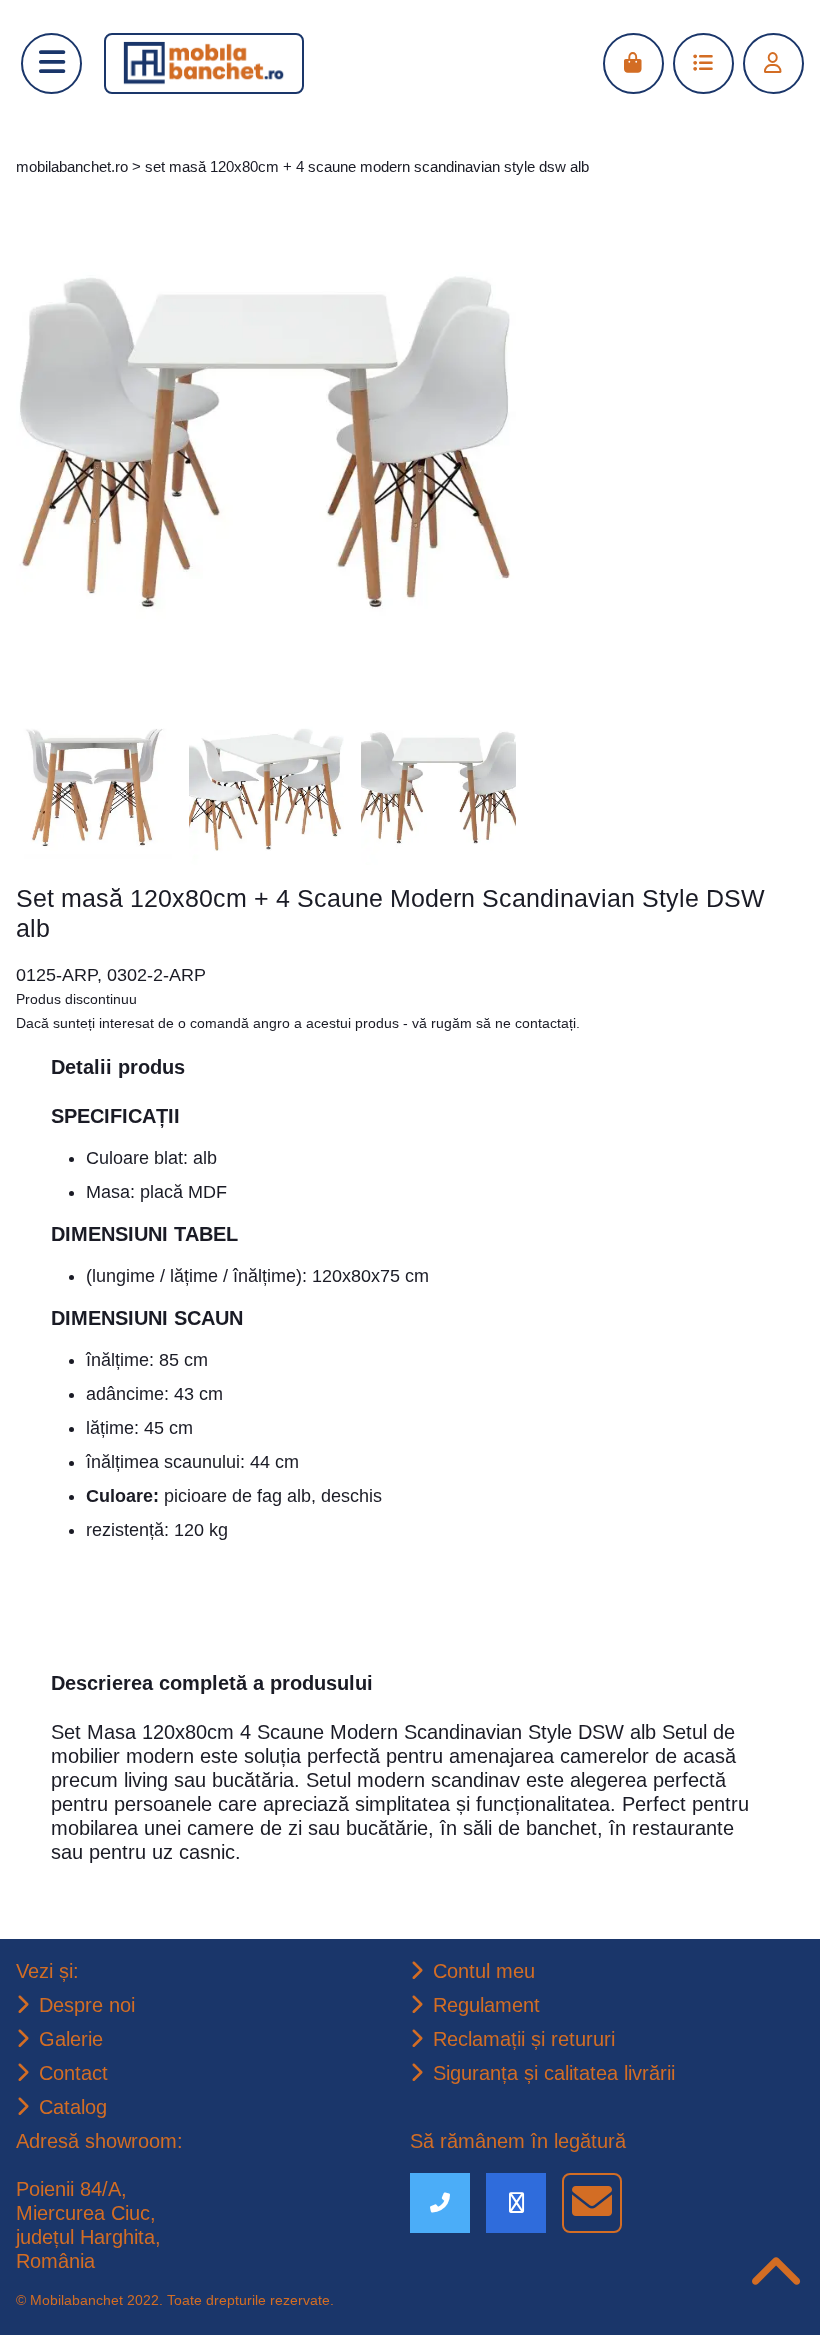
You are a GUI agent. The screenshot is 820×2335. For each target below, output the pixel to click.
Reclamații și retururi (531, 2036)
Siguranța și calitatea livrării (564, 2071)
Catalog (76, 2105)
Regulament (491, 2001)
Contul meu (487, 1966)
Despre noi (89, 2000)
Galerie (72, 2035)
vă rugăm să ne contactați (557, 992)
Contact (76, 2070)
